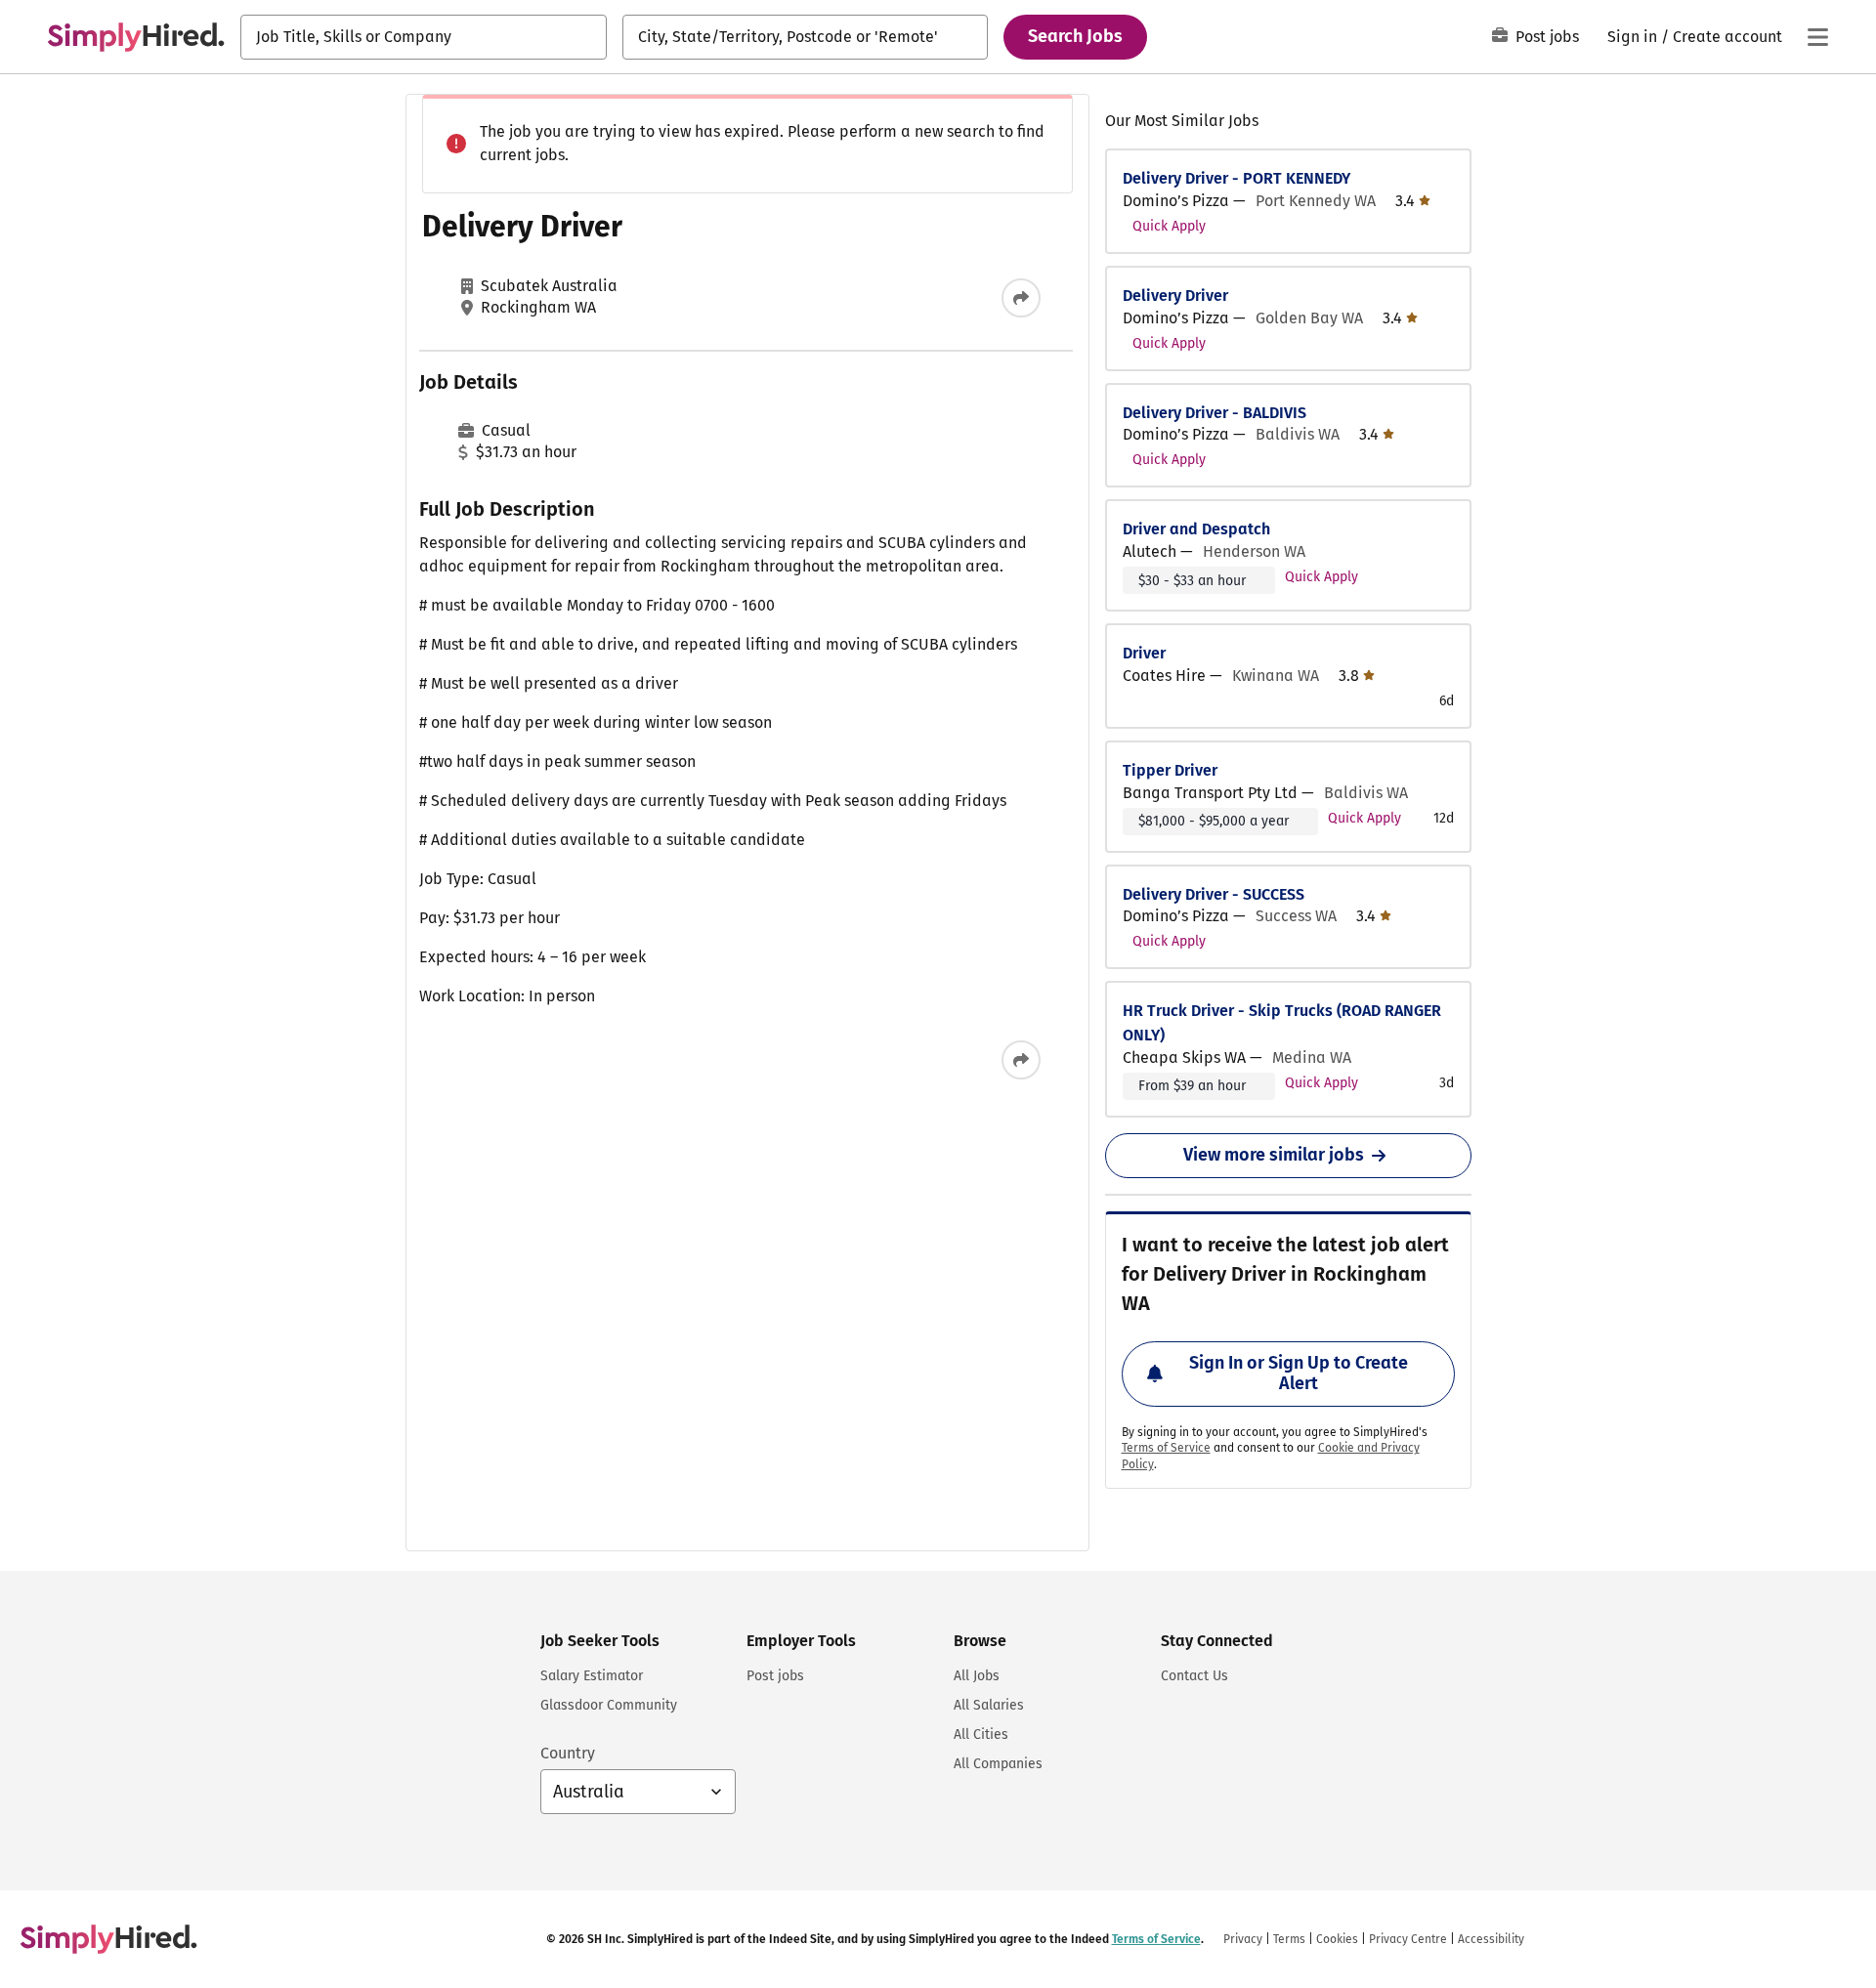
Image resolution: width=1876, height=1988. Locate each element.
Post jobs (1547, 37)
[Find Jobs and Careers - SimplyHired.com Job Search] (136, 37)
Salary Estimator (592, 1676)
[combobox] (424, 37)
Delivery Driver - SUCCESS (1214, 894)
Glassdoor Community (609, 1705)
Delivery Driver (1175, 296)
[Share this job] (1021, 298)
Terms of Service (1166, 1448)
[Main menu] (1817, 37)
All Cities (981, 1734)
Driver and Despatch (1196, 529)
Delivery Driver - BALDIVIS (1215, 413)
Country (568, 1753)
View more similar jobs (1274, 1155)
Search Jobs (1075, 36)
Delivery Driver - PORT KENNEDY (1236, 178)
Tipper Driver (1170, 770)
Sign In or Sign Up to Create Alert (1299, 1374)
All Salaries (989, 1705)
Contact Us (1194, 1676)
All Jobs (977, 1676)
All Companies (998, 1764)
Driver (1144, 653)
